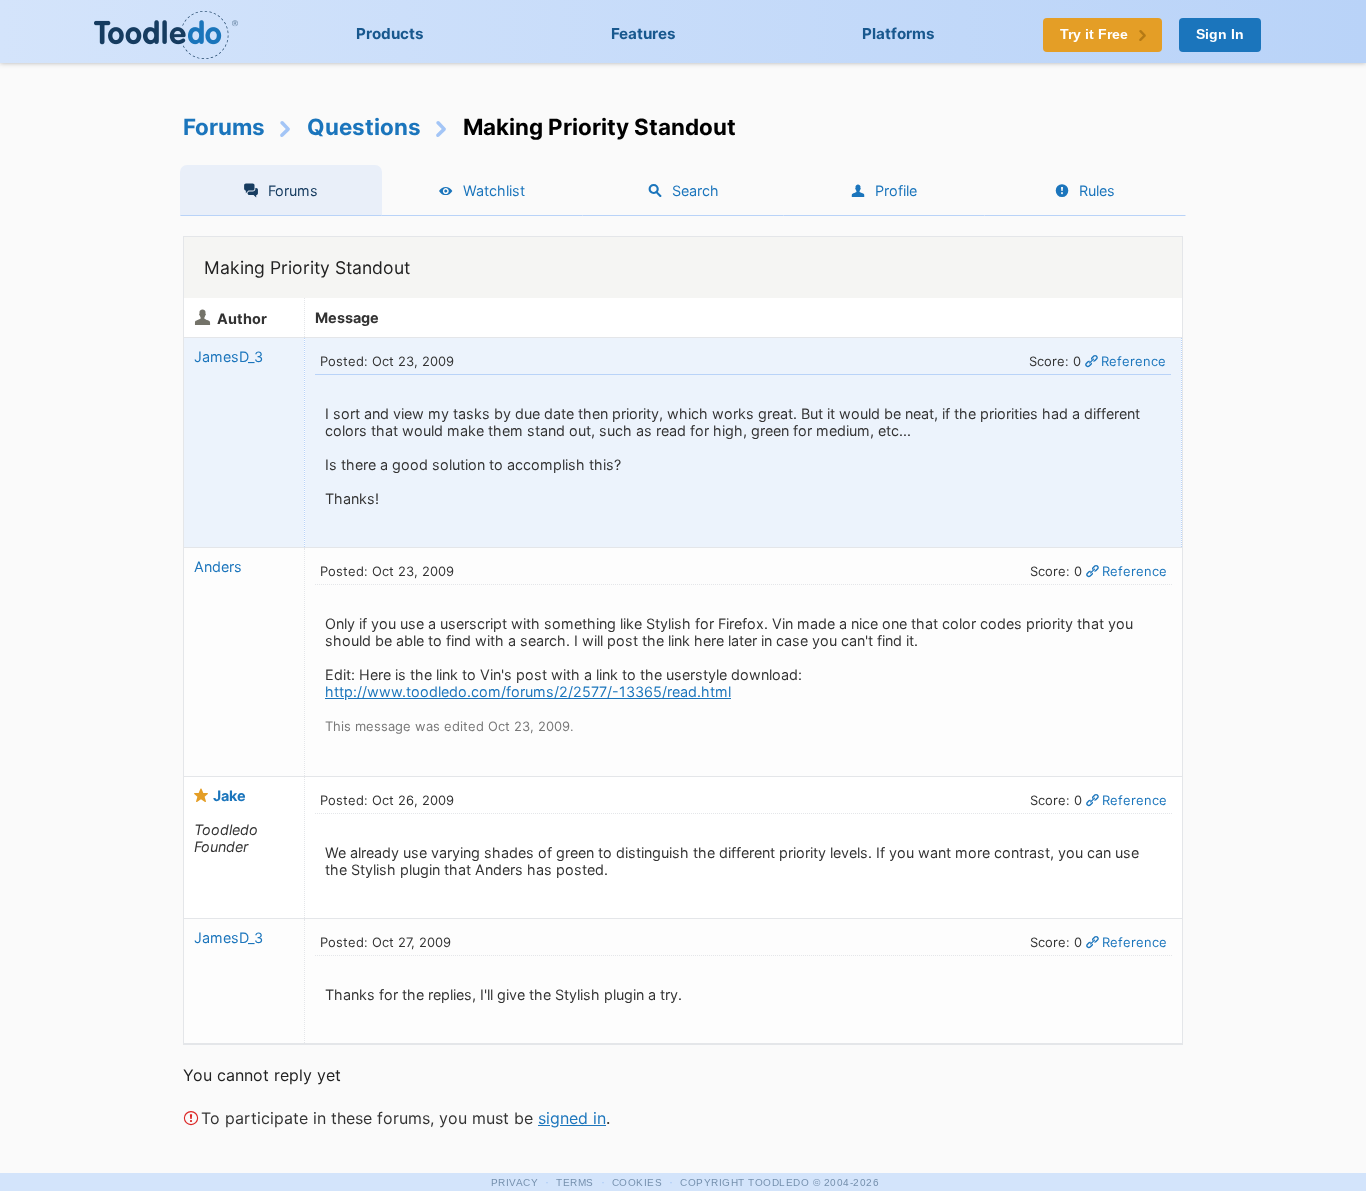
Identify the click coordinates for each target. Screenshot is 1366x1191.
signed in (572, 1118)
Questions (364, 126)
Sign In (1220, 34)
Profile (896, 190)
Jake (229, 795)
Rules (1097, 190)
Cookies (637, 1182)
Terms (575, 1182)
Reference (1133, 361)
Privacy (515, 1182)
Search (695, 190)
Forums (224, 126)
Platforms (898, 33)
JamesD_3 (228, 356)
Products (390, 33)
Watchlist (494, 190)
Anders (218, 566)
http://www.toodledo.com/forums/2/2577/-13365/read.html (528, 691)
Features (643, 33)
